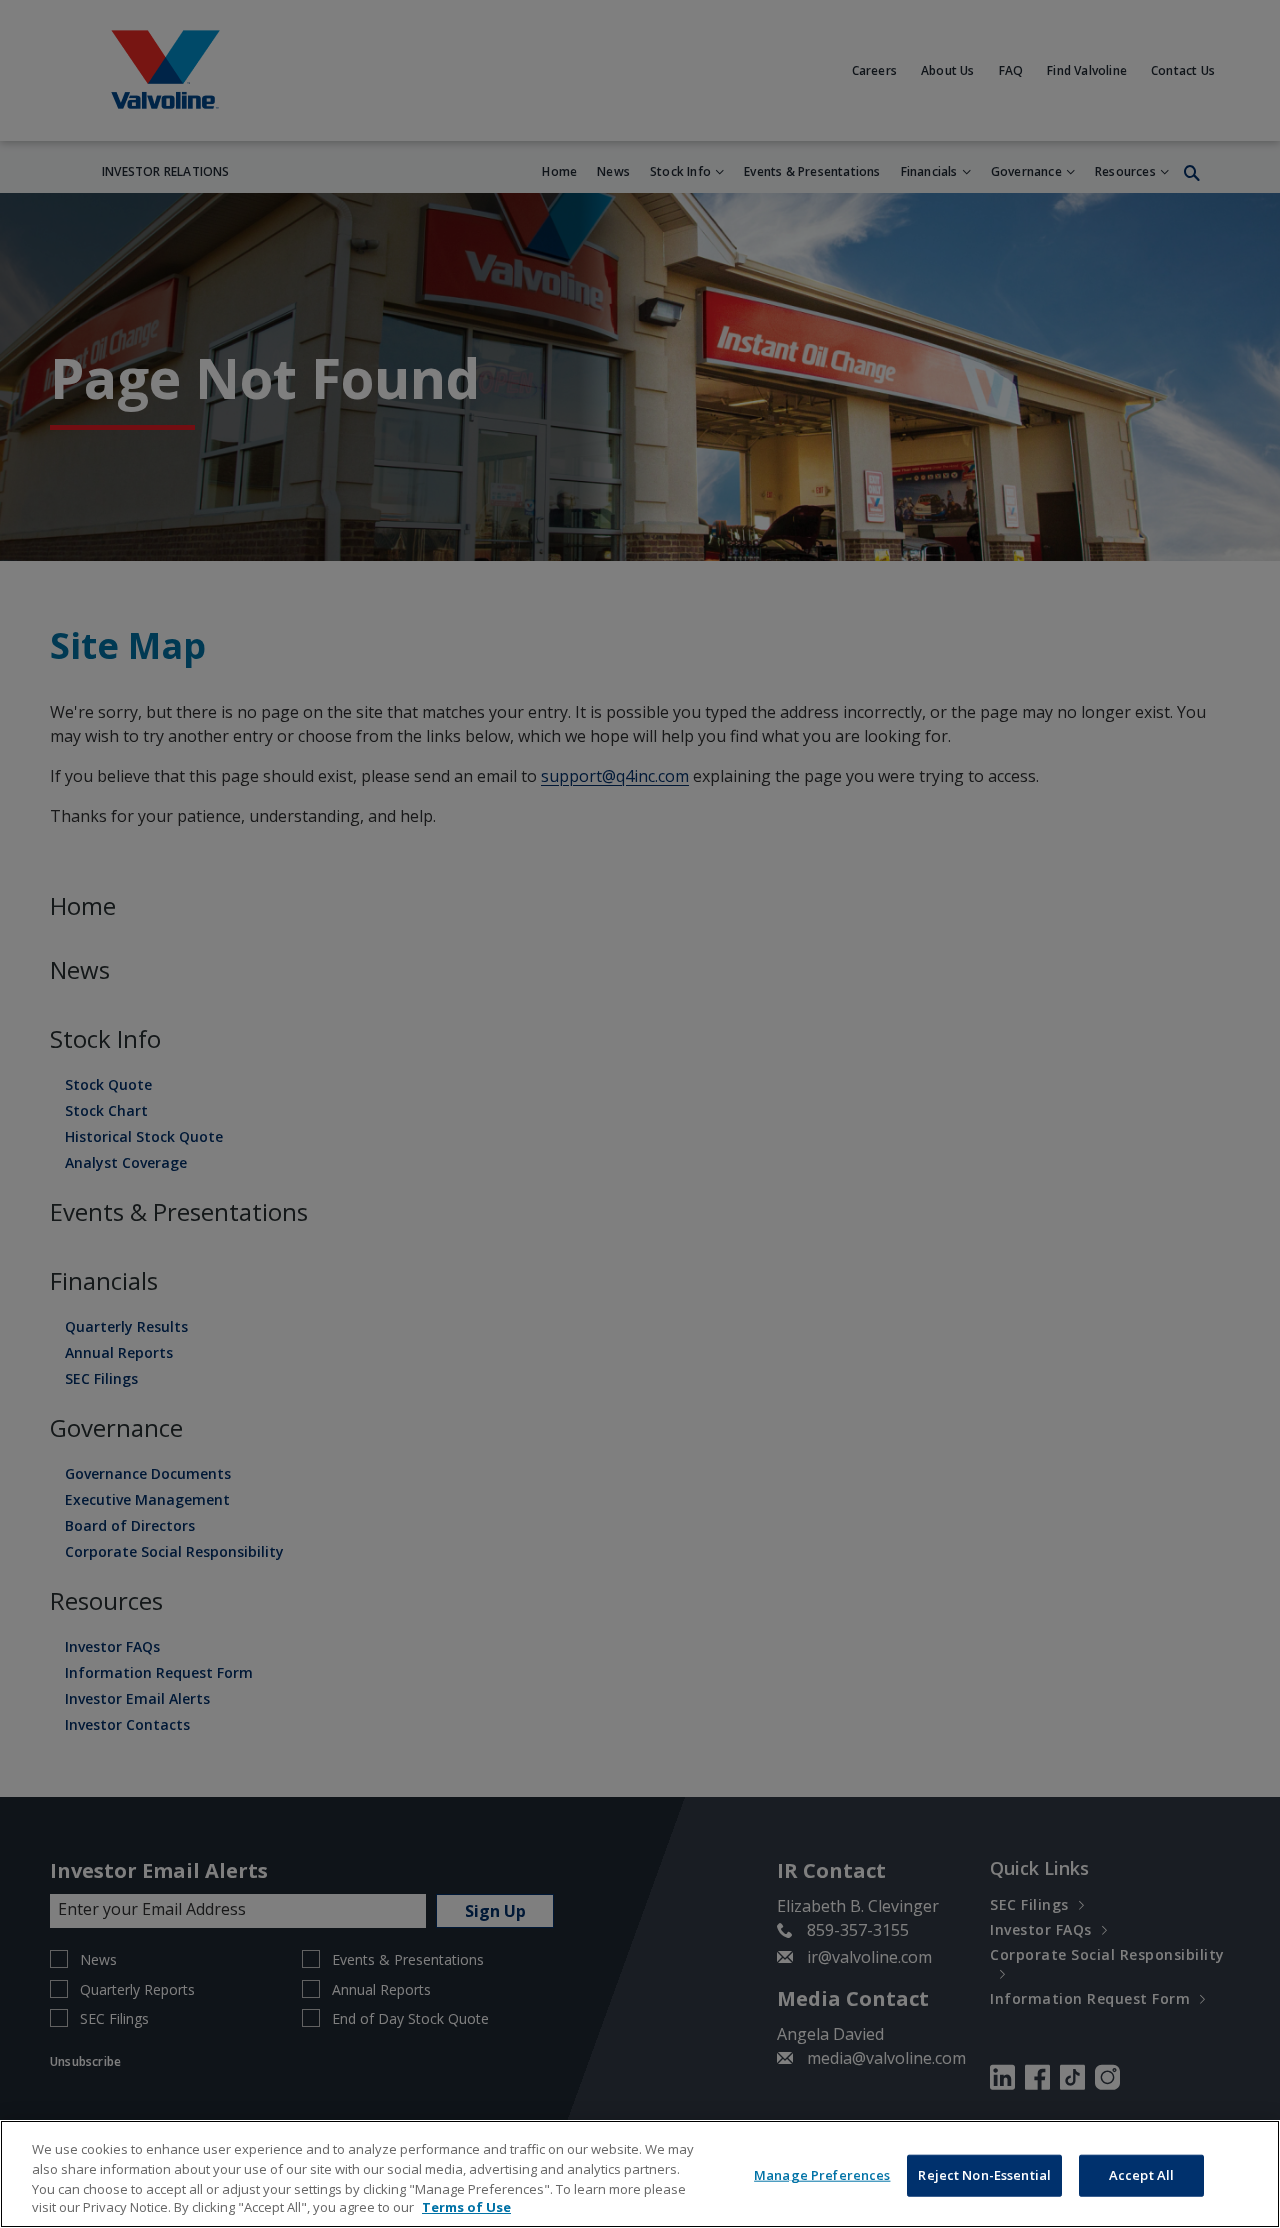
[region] (640, 2174)
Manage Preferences (822, 2175)
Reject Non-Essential (984, 2175)
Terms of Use (466, 2207)
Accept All (1141, 2175)
